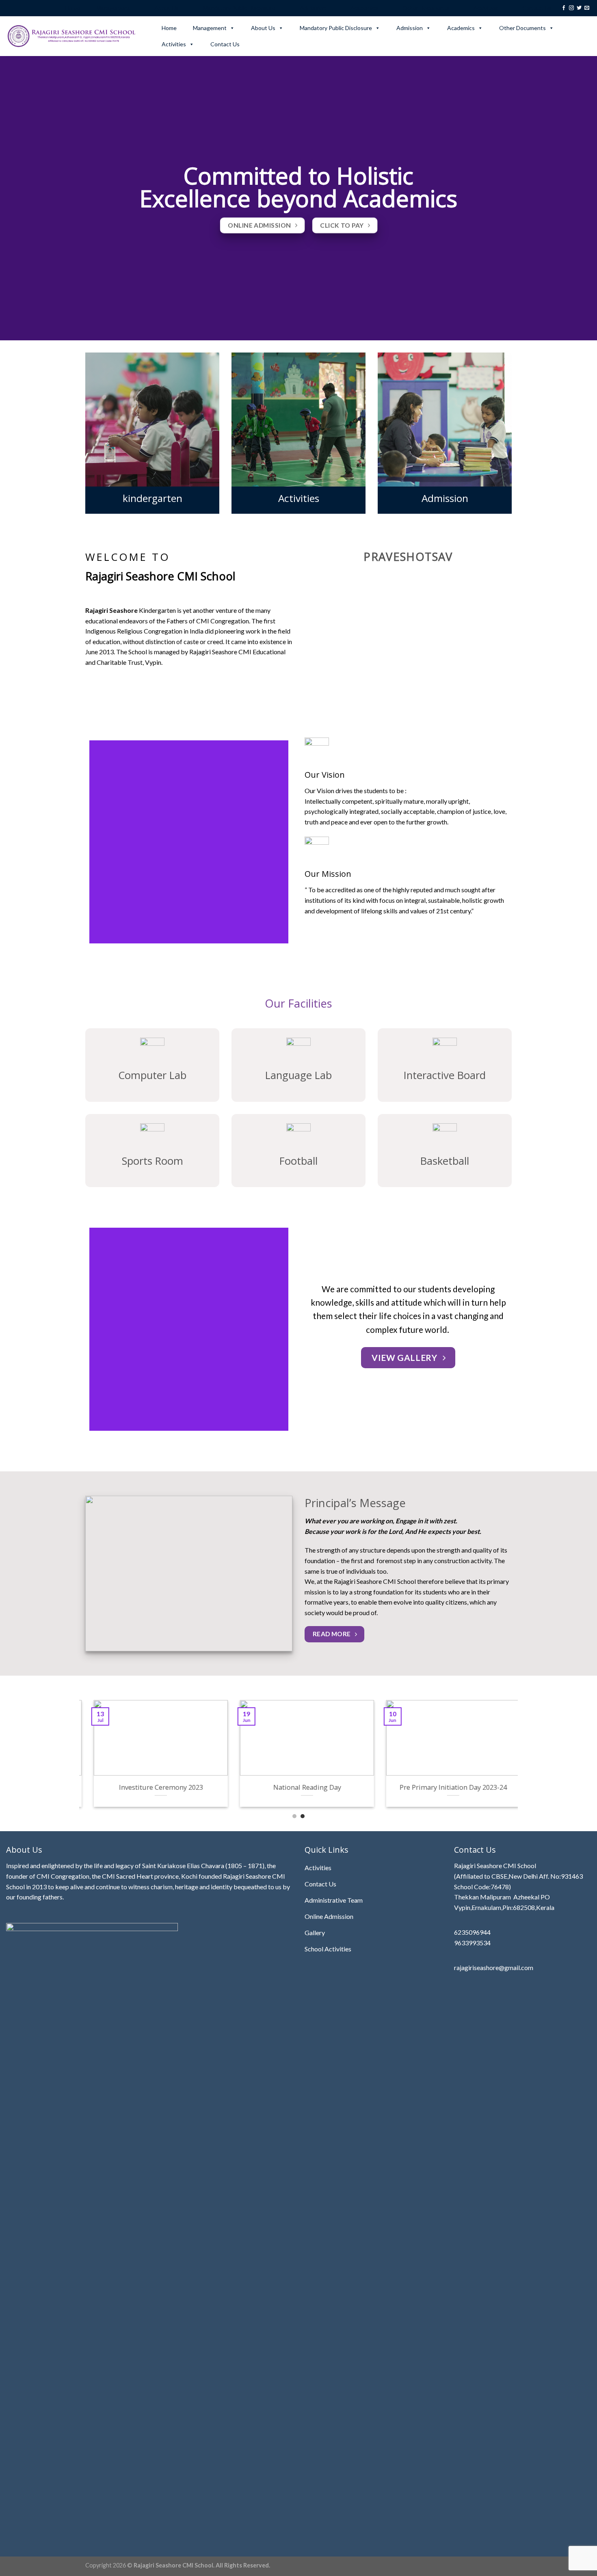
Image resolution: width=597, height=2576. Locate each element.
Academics (364, 8)
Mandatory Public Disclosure (239, 8)
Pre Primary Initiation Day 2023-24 (298, 1787)
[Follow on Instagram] (571, 8)
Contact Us (537, 8)
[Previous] (84, 1759)
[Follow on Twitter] (579, 8)
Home (72, 8)
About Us (167, 8)
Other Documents (426, 8)
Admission (313, 8)
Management (113, 8)
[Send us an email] (587, 8)
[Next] (513, 1759)
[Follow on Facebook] (564, 8)
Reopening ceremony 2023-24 (445, 1787)
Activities (486, 8)
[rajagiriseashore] (74, 36)
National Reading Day (152, 1787)
